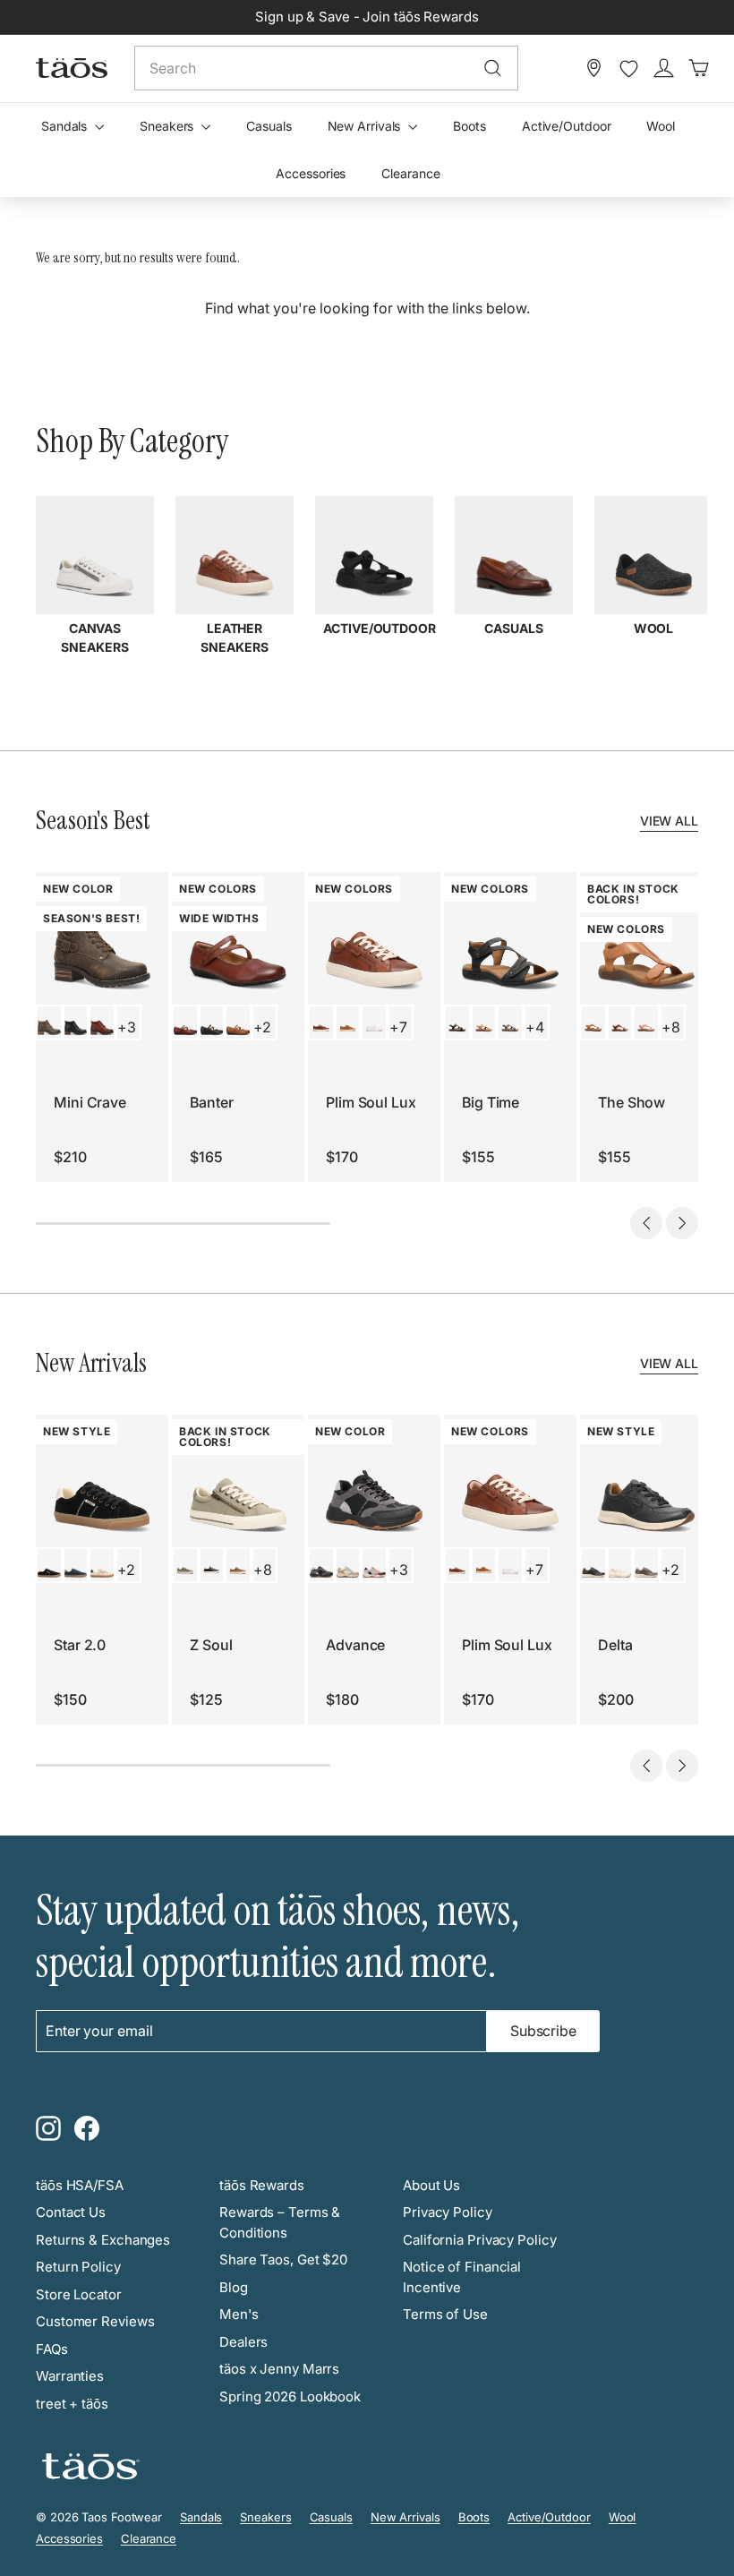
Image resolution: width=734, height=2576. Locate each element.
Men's (239, 2314)
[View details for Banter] (185, 1023)
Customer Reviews (95, 2321)
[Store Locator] (594, 68)
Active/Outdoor (567, 126)
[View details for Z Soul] (185, 1565)
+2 (262, 1027)
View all (669, 821)
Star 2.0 (80, 1645)
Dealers (243, 2342)
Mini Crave (90, 1102)
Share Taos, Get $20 (283, 2259)
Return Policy (78, 2267)
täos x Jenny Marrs (279, 2369)
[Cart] (699, 68)
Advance (355, 1645)
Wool (661, 126)
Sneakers (168, 126)
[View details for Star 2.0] (49, 1565)
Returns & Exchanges (103, 2240)
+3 (127, 1027)
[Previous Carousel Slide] (646, 1223)
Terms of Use (445, 2314)
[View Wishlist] (629, 69)
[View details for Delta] (593, 1565)
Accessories (311, 173)
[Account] (664, 68)
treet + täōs (72, 2404)
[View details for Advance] (321, 1565)
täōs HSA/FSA (80, 2185)
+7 (398, 1027)
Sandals (66, 126)
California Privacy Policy (480, 2240)
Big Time (491, 1102)
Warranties (70, 2376)
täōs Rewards (262, 2185)
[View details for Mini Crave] (49, 1023)
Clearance (410, 173)
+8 (671, 1027)
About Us (431, 2185)
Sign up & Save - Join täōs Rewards (367, 17)
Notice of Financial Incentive (462, 2277)
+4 (535, 1027)
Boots (469, 126)
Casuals (269, 126)
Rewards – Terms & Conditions (280, 2222)
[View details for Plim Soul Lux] (321, 1023)
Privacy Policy (448, 2212)
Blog (234, 2287)
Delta (615, 1645)
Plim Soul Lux (371, 1102)
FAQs (52, 2349)
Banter (211, 1102)
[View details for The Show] (593, 1023)
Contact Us (71, 2212)
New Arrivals (366, 126)
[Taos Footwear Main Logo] (72, 68)
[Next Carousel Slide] (682, 1223)
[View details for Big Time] (457, 1023)
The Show (632, 1102)
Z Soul (211, 1645)
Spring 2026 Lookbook (290, 2396)
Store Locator (79, 2294)
